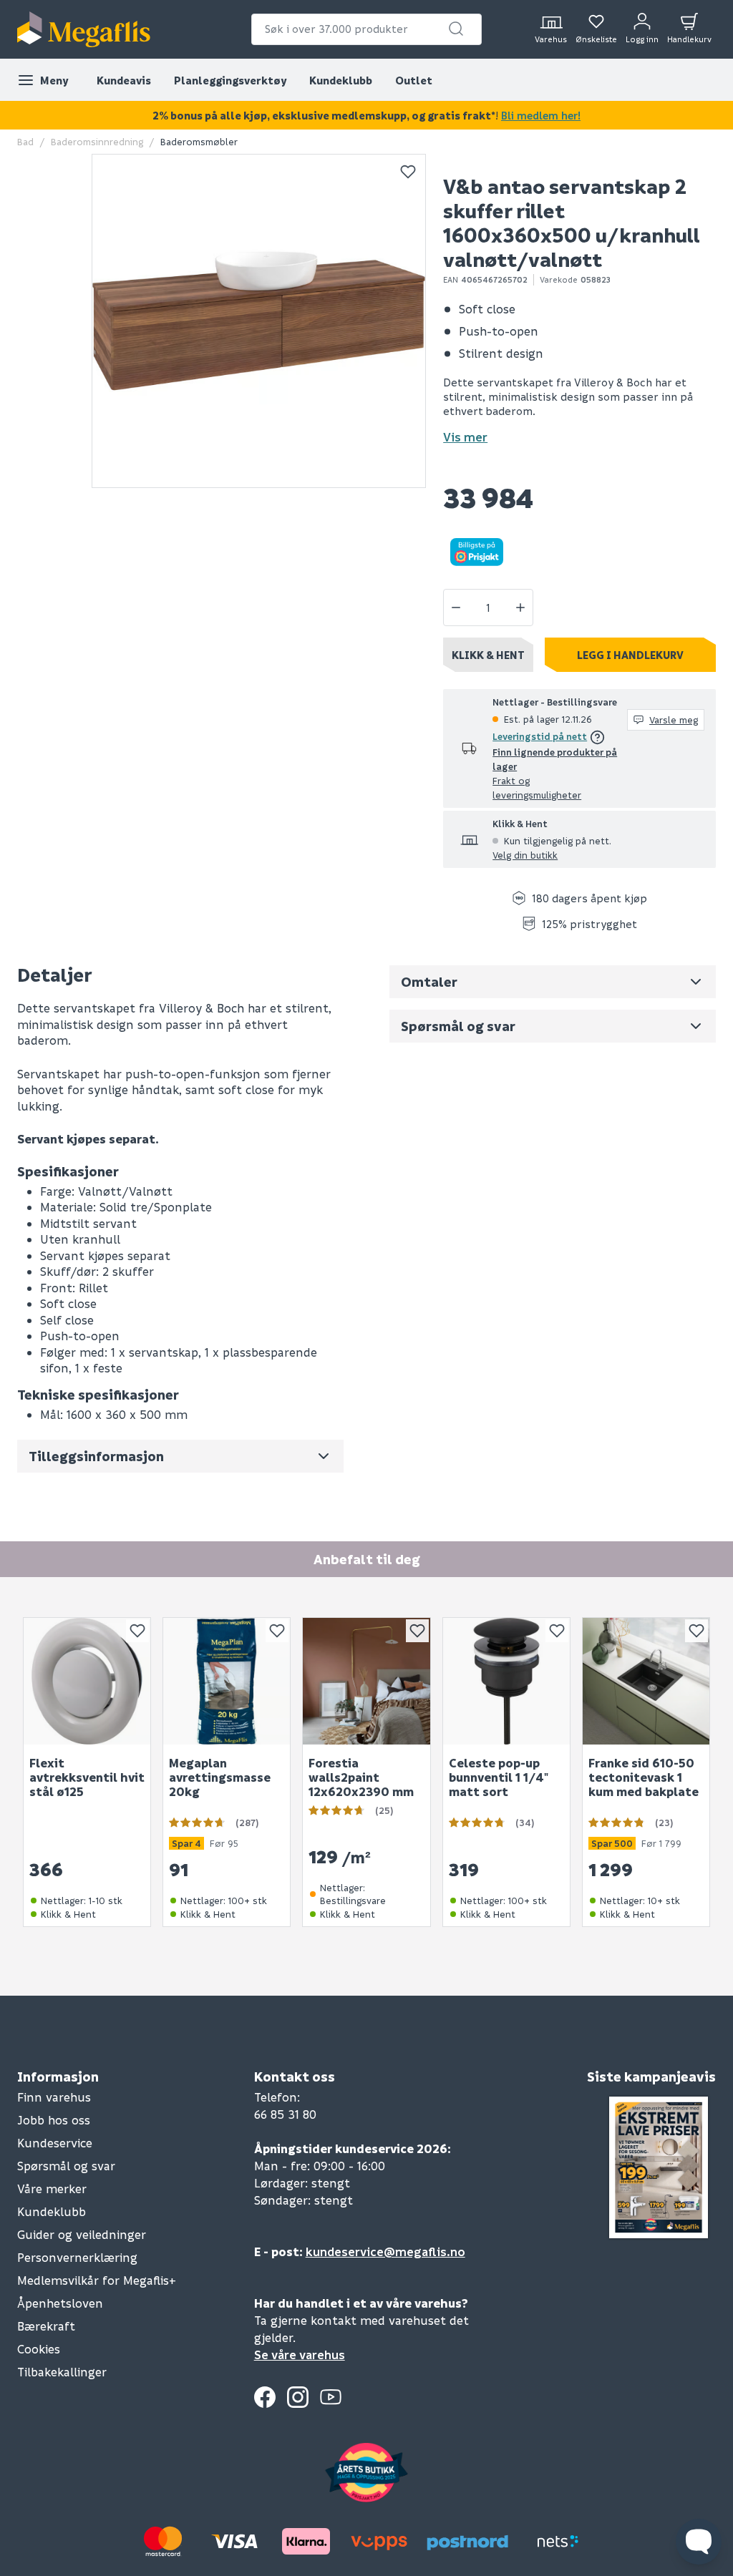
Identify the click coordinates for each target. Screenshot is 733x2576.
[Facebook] (265, 2397)
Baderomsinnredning (97, 141)
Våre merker (52, 2189)
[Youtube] (331, 2397)
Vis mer (465, 437)
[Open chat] (699, 2542)
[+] (520, 608)
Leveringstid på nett (540, 736)
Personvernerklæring (77, 2257)
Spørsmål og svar (66, 2166)
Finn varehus (54, 2097)
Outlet (414, 80)
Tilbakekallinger (62, 2372)
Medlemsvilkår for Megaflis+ (97, 2280)
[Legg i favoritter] (408, 172)
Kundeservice (55, 2143)
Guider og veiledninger (82, 2234)
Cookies (39, 2349)
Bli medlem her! (541, 115)
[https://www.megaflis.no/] (84, 29)
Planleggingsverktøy (230, 80)
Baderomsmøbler (199, 141)
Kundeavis (124, 80)
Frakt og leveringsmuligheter (537, 787)
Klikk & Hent (488, 655)
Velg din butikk (525, 855)
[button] (456, 29)
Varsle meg (674, 719)
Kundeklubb (341, 80)
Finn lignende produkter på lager (555, 759)
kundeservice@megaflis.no (385, 2251)
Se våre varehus (300, 2355)
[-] (456, 608)
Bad (25, 141)
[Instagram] (298, 2397)
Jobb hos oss (54, 2120)
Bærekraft (46, 2326)
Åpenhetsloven (60, 2303)
